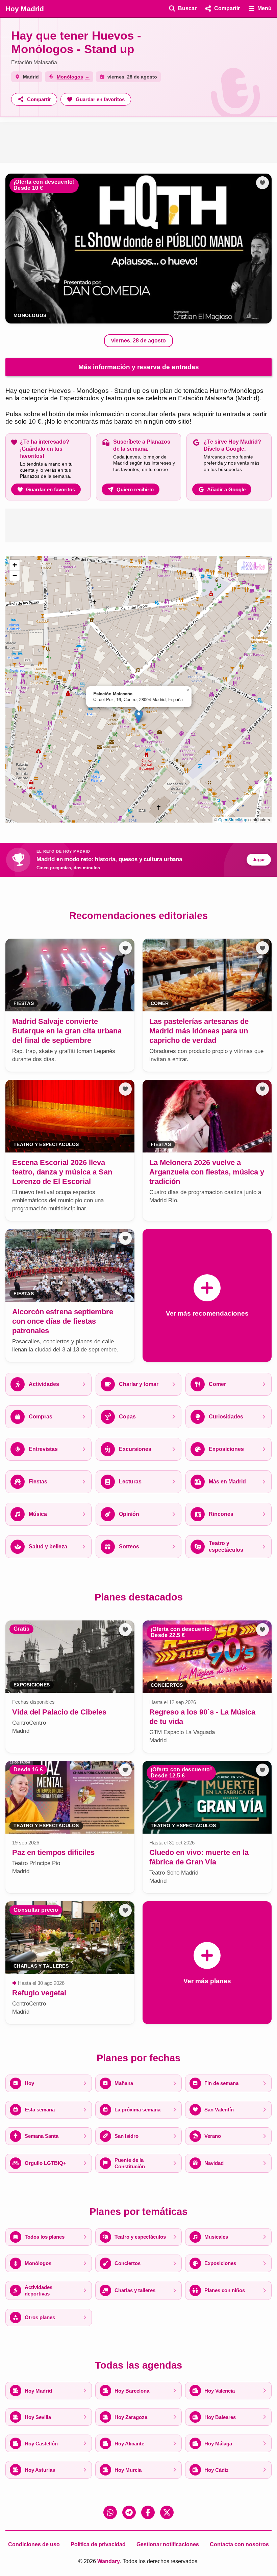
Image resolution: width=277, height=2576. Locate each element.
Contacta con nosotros (239, 2544)
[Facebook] (148, 2512)
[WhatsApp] (110, 2512)
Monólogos (30, 316)
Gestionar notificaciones (168, 2544)
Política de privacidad (98, 2544)
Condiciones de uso (34, 2544)
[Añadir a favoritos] (262, 183)
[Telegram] (129, 2512)
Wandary (109, 2561)
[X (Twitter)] (167, 2512)
